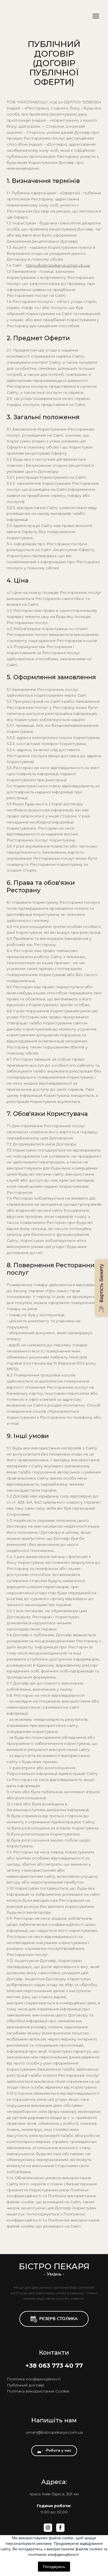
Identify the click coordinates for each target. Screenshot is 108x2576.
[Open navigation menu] (96, 16)
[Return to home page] (45, 16)
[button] (54, 2319)
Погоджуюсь (54, 2567)
